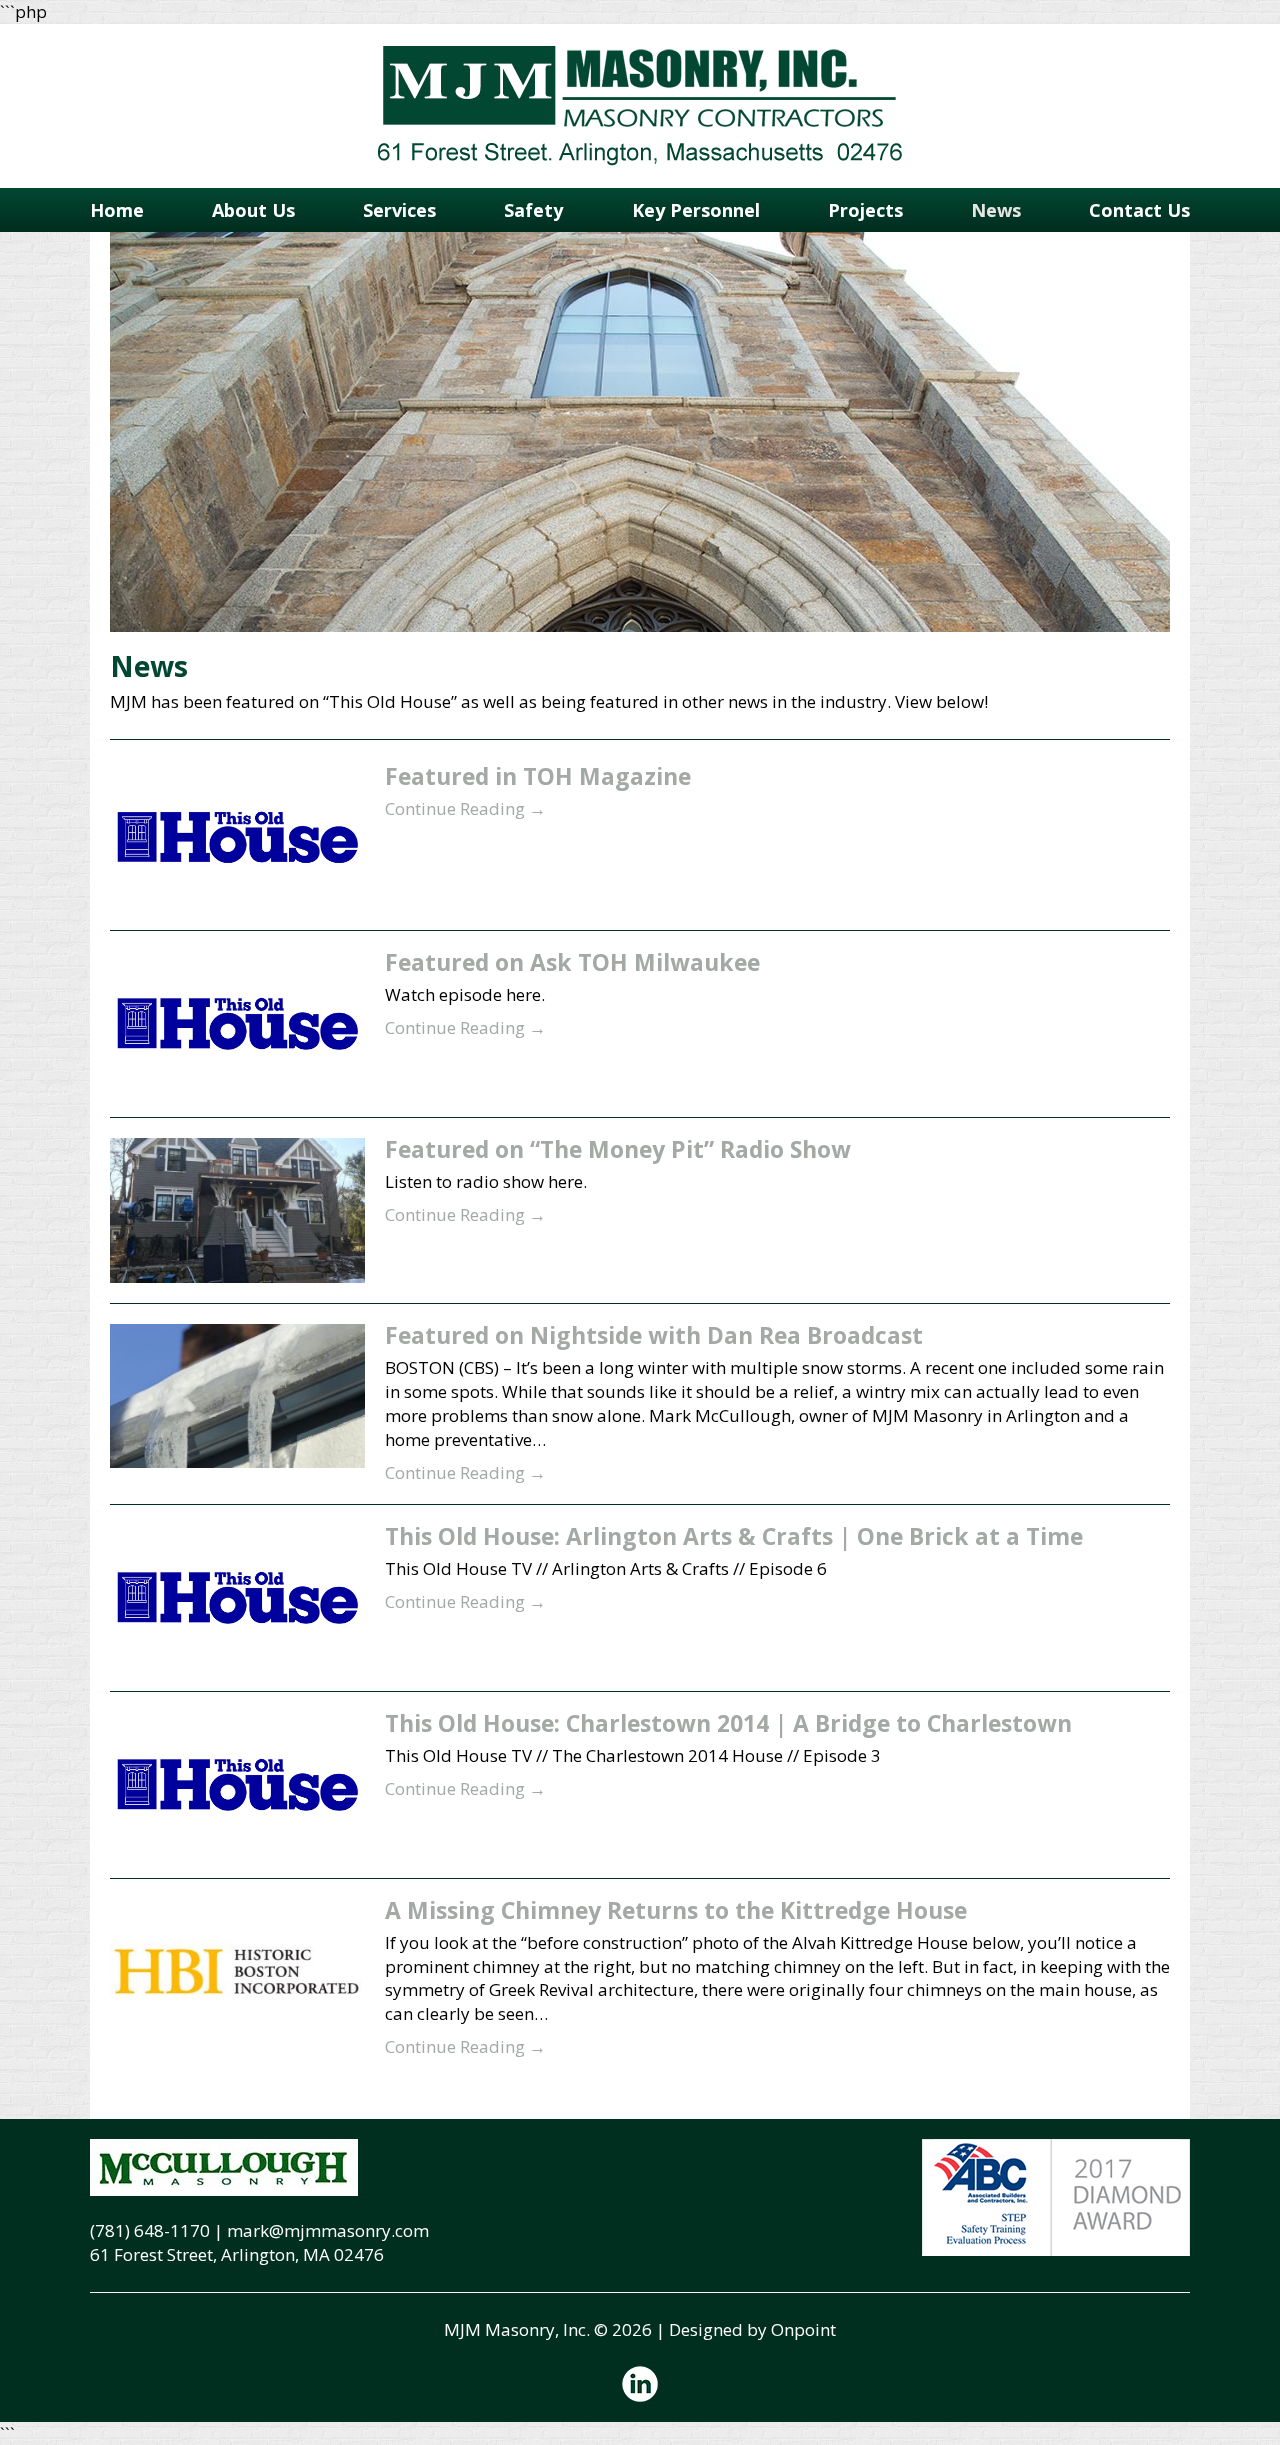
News (996, 210)
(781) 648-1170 (150, 2230)
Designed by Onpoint (752, 2329)
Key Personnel (696, 210)
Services (399, 210)
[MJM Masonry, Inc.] (640, 106)
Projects (865, 210)
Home (117, 210)
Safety (533, 210)
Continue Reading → (465, 808)
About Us (253, 210)
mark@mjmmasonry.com (328, 2230)
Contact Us (1139, 210)
